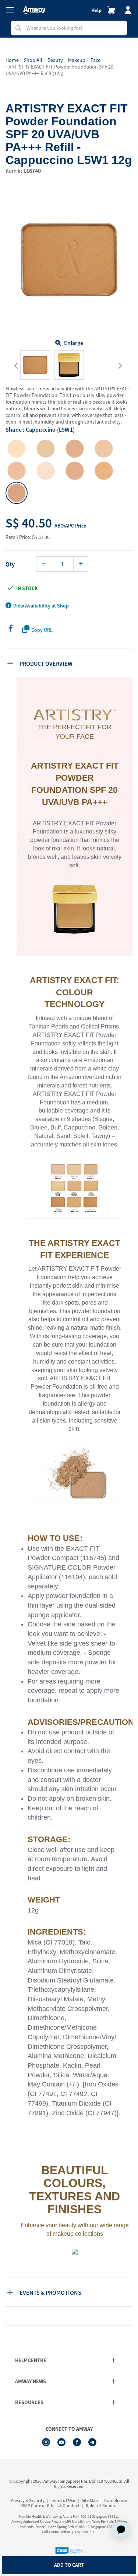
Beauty (55, 60)
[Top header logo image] (34, 10)
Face (95, 60)
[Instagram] (46, 2442)
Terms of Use (63, 2500)
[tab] (70, 663)
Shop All (33, 60)
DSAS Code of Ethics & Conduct (50, 2505)
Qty (10, 564)
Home (12, 60)
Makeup (77, 60)
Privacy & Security (28, 2500)
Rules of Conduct (102, 2505)
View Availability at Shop (41, 606)
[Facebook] (77, 2442)
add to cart (69, 2565)
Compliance (116, 2500)
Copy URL (42, 630)
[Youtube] (61, 2442)
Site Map (90, 2500)
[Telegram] (92, 2442)
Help (96, 10)
